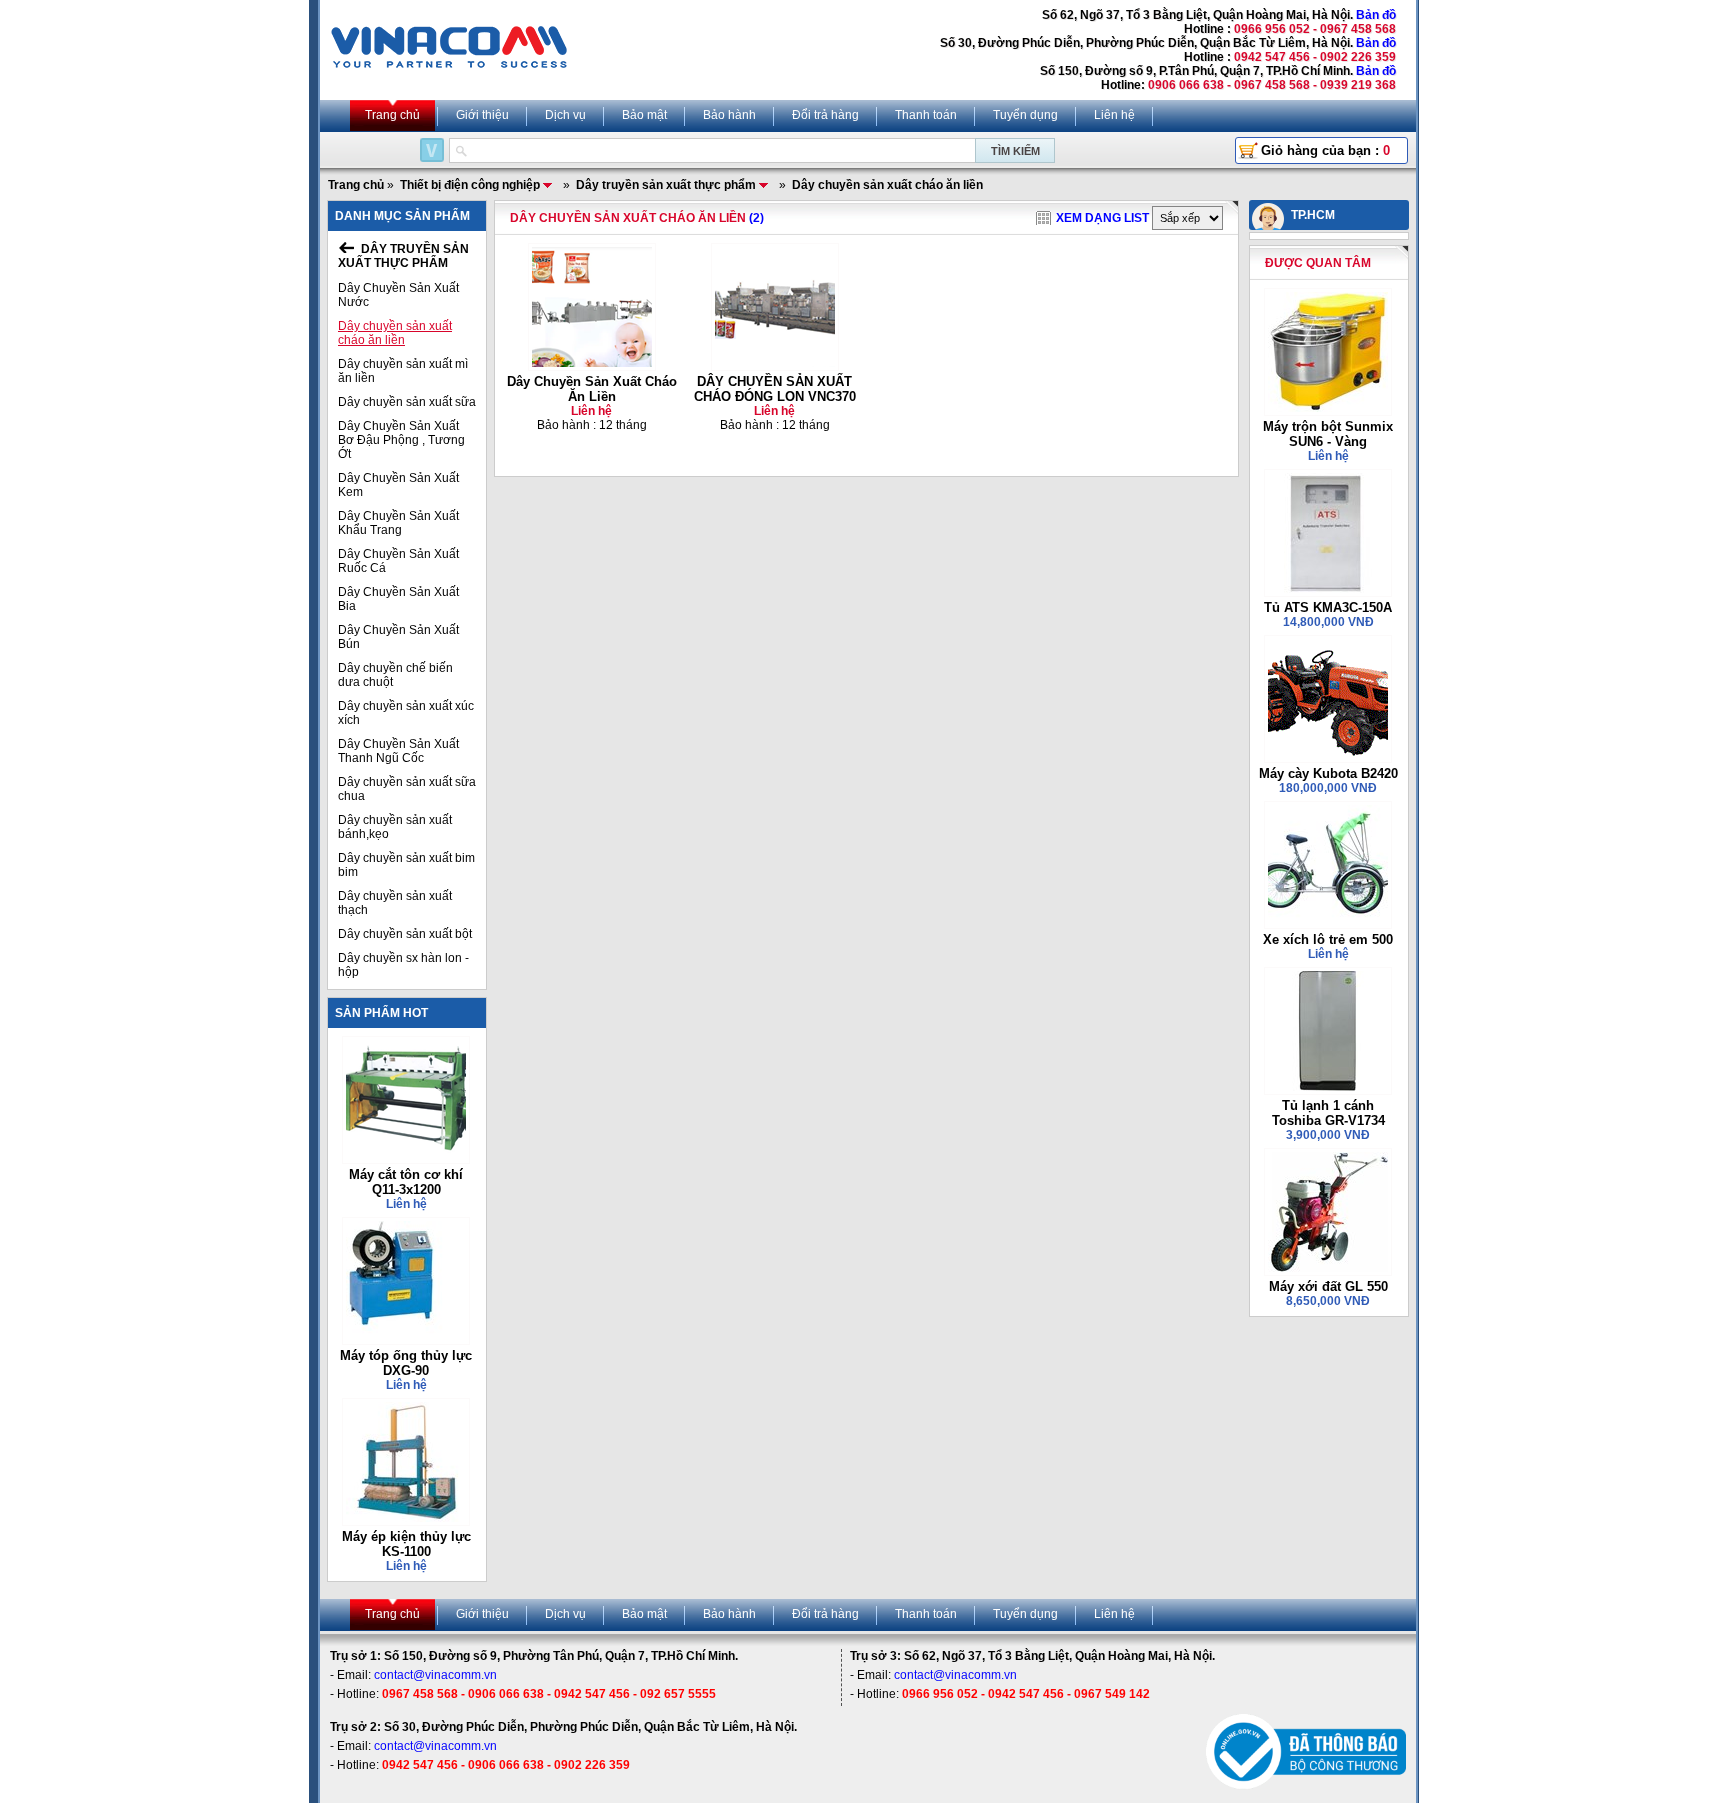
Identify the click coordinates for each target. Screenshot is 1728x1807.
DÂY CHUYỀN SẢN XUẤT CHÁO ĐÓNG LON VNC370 (775, 389)
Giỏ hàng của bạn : (1325, 150)
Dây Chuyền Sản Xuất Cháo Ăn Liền (592, 389)
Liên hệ (1114, 115)
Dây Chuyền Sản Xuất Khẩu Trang (398, 523)
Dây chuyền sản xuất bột (405, 934)
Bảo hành (729, 115)
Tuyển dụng (1025, 115)
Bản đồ (1376, 15)
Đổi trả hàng (825, 115)
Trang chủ (392, 115)
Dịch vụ (565, 115)
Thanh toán (926, 115)
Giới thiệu (482, 115)
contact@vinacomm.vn (435, 1675)
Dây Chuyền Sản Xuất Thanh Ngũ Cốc (398, 751)
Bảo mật (644, 115)
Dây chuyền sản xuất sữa (407, 402)
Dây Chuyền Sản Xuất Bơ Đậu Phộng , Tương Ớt (401, 440)
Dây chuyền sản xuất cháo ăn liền (395, 333)
